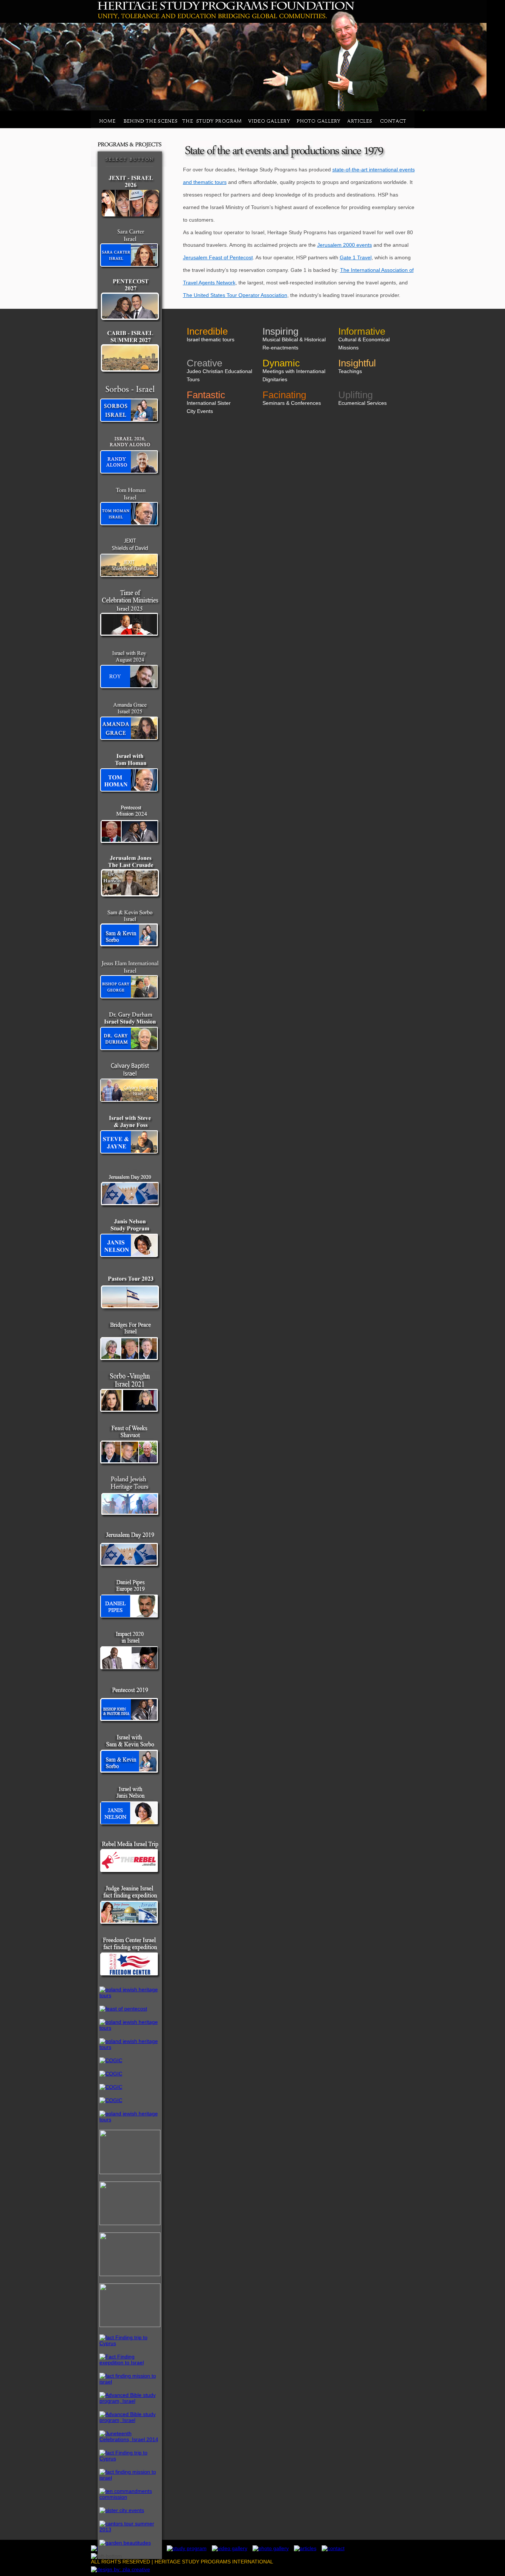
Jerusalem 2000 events (345, 245)
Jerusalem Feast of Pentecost (218, 257)
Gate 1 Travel (356, 257)
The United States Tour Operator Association (235, 295)
